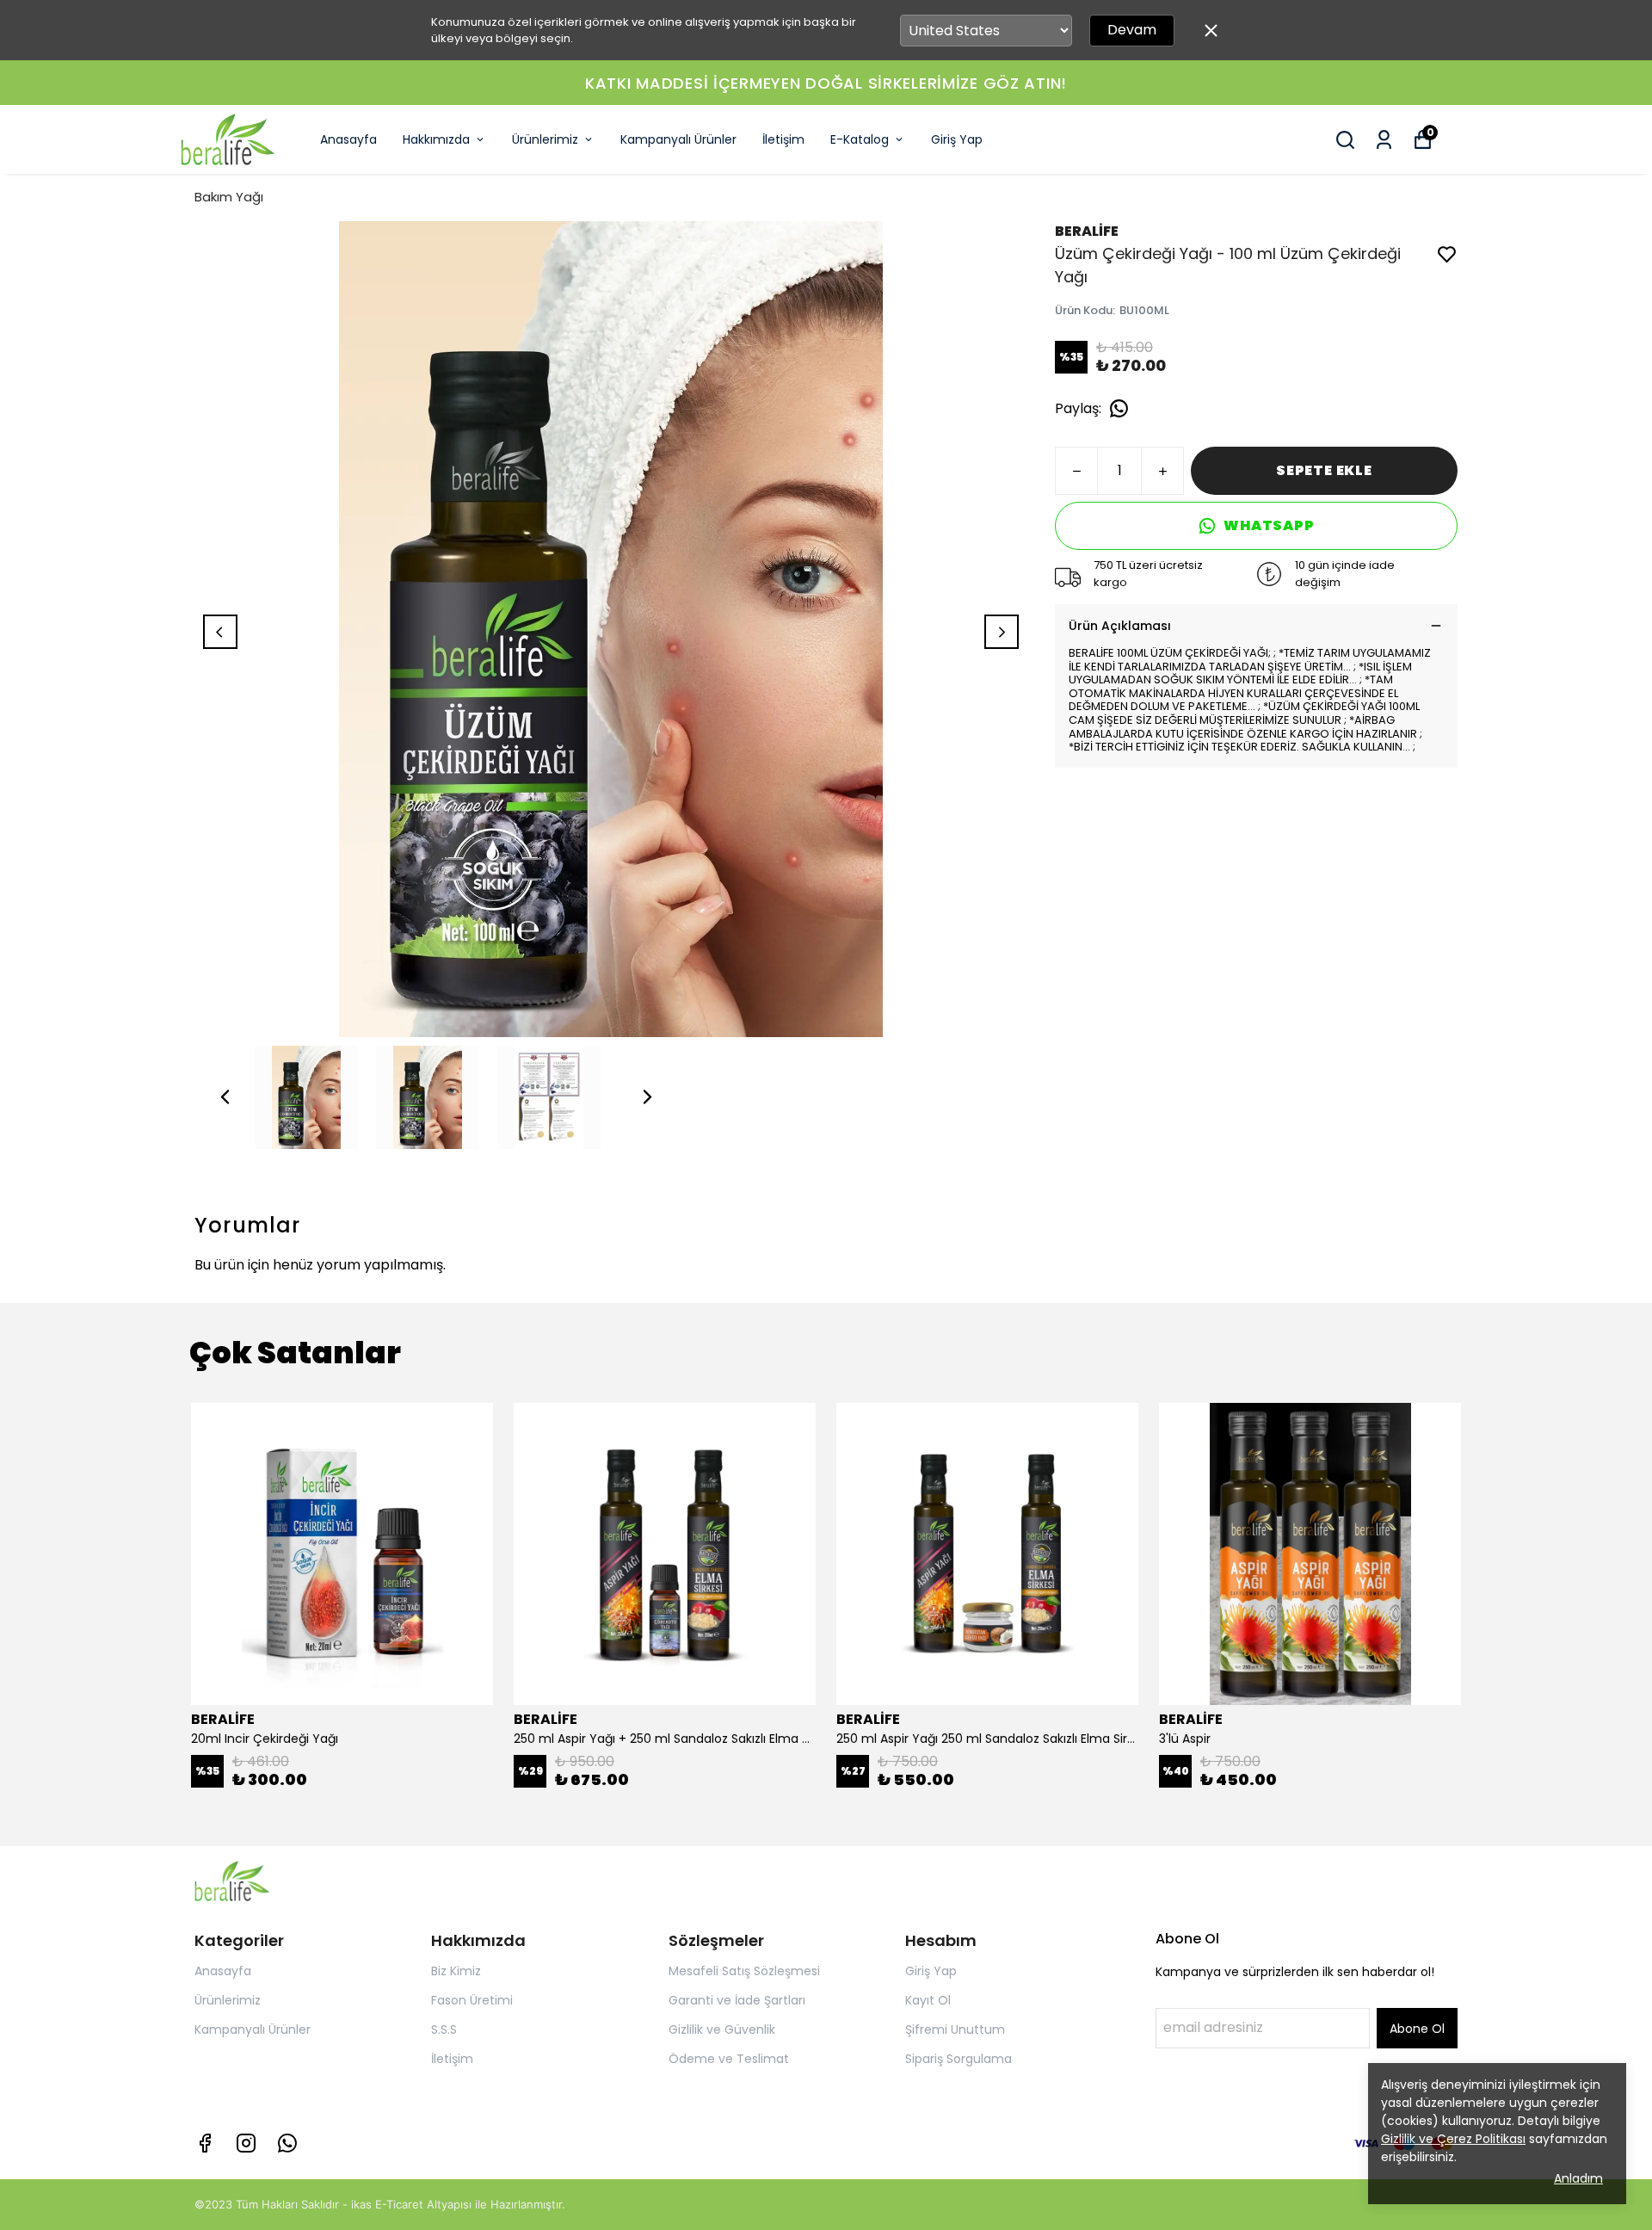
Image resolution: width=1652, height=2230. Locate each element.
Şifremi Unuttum (955, 2029)
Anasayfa (348, 139)
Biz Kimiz (456, 1971)
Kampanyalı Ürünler (678, 139)
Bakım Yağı (229, 197)
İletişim (783, 139)
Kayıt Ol (928, 2000)
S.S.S (444, 2029)
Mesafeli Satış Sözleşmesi (744, 1971)
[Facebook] (205, 2143)
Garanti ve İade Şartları (737, 2000)
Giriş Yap (957, 139)
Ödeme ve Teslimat (729, 2059)
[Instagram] (246, 2143)
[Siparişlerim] (1384, 140)
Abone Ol (1417, 2029)
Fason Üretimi (472, 2000)
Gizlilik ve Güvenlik (722, 2029)
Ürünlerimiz (545, 139)
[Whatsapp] (287, 2143)
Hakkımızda (436, 139)
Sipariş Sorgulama (959, 2059)
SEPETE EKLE (1324, 470)
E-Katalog (860, 139)
